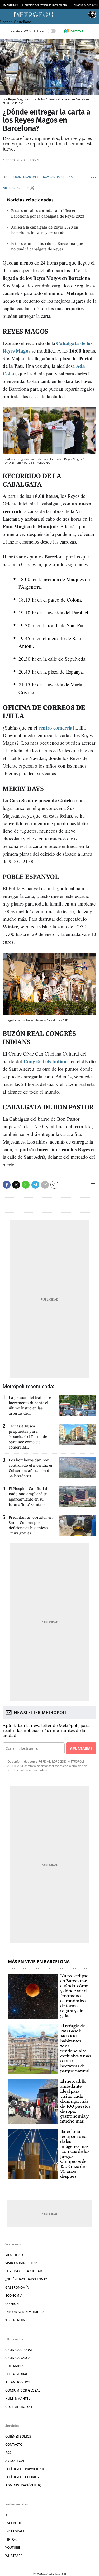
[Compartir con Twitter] (16, 1185)
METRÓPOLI (13, 188)
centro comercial (56, 728)
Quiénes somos (18, 2436)
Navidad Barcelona (58, 177)
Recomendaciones (25, 177)
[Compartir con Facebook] (7, 1185)
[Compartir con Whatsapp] (26, 1185)
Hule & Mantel (18, 2399)
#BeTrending (16, 2320)
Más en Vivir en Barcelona (39, 1962)
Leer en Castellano (16, 22)
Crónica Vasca (18, 2358)
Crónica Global (19, 2350)
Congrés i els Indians (46, 1061)
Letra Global (16, 2374)
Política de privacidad (25, 2469)
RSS (8, 2453)
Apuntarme (81, 1748)
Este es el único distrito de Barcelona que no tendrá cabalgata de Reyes (47, 246)
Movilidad (14, 2255)
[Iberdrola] (74, 31)
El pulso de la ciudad (24, 2271)
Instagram (15, 2531)
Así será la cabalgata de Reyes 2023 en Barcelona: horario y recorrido (45, 230)
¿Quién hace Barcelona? (26, 2279)
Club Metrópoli (19, 2407)
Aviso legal (15, 2461)
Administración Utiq (23, 2485)
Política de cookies (22, 2477)
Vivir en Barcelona (22, 2263)
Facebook (14, 2523)
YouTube (13, 2547)
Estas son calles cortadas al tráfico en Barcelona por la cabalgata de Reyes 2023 (48, 213)
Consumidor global (23, 2390)
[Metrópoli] (50, 14)
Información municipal (26, 2312)
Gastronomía (17, 2287)
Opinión (12, 2304)
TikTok (11, 2539)
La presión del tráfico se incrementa (44, 5)
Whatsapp (14, 2556)
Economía (14, 2296)
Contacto (14, 2445)
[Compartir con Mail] (45, 1185)
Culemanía (15, 2366)
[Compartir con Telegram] (35, 1185)
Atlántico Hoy (18, 2382)
